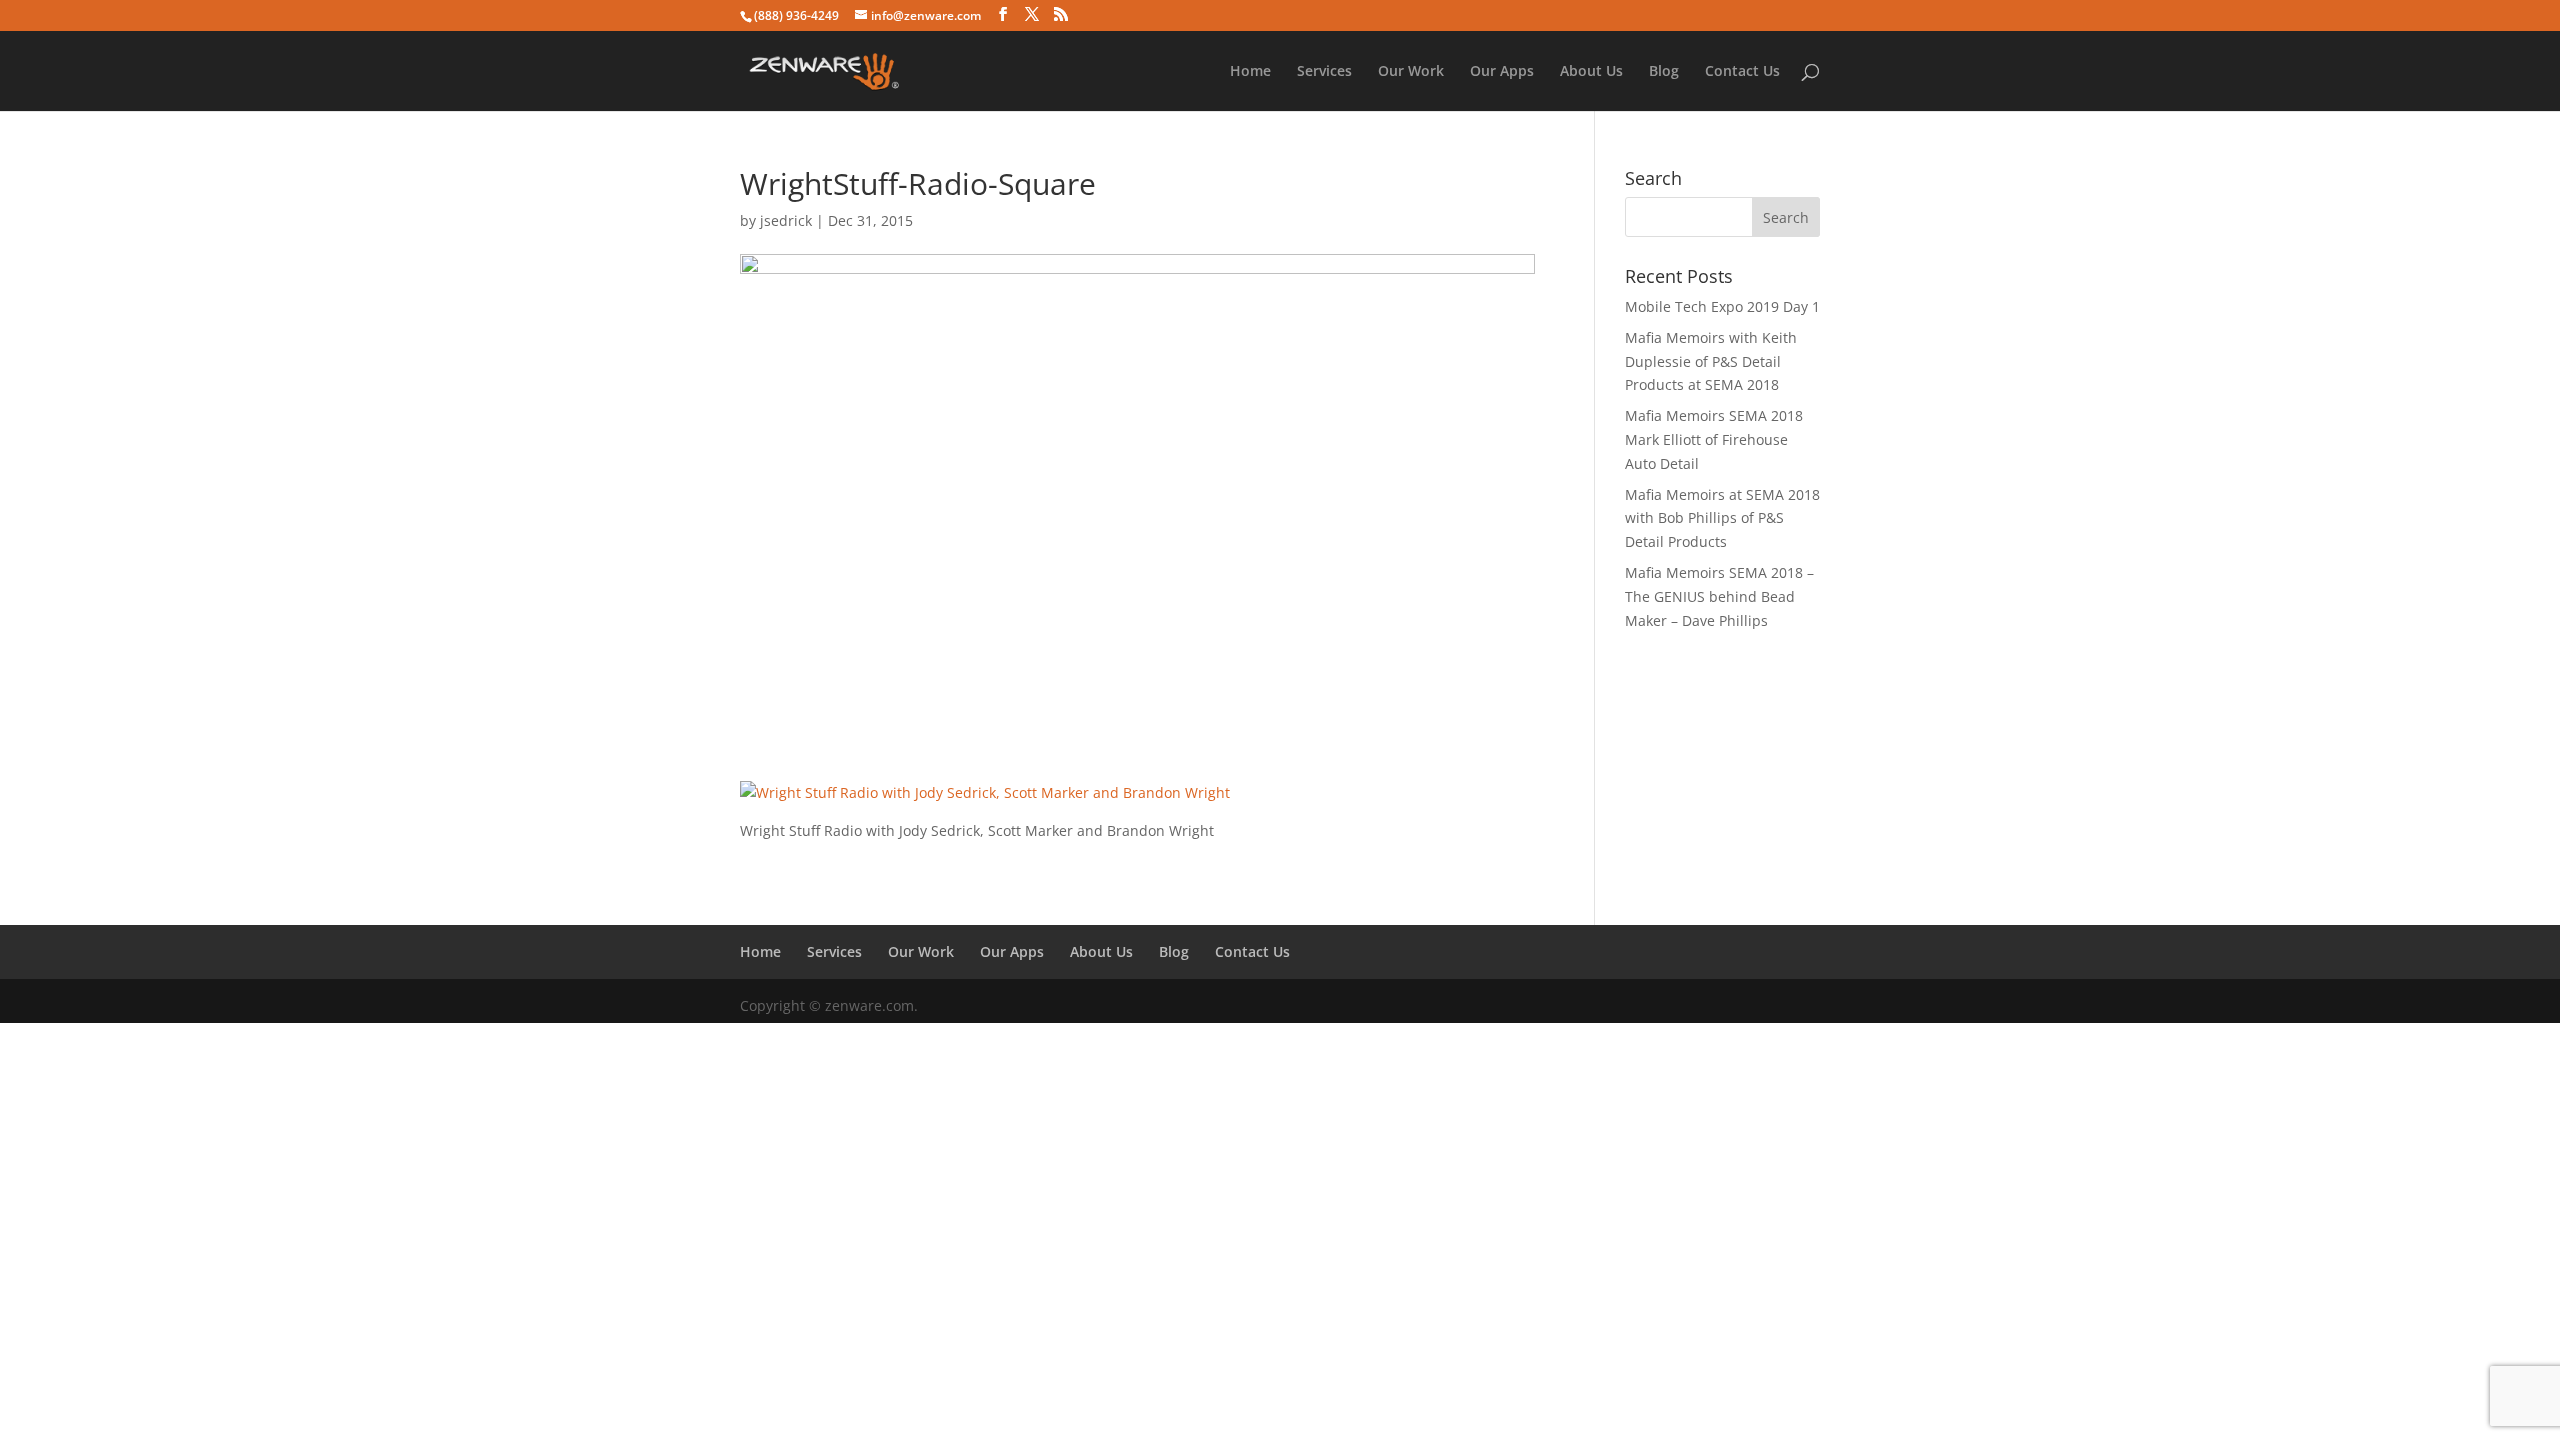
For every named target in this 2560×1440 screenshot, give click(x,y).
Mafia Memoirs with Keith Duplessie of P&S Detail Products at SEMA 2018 (1711, 361)
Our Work (1411, 72)
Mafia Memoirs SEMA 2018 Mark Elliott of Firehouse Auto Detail (1714, 439)
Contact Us (1742, 72)
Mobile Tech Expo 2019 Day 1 (1722, 306)
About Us (1591, 72)
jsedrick (786, 220)
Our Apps (1502, 72)
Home (1250, 72)
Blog (1664, 72)
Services (1324, 72)
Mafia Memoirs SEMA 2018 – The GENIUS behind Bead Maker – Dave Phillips (1719, 596)
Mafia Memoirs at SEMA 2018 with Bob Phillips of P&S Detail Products (1722, 518)
